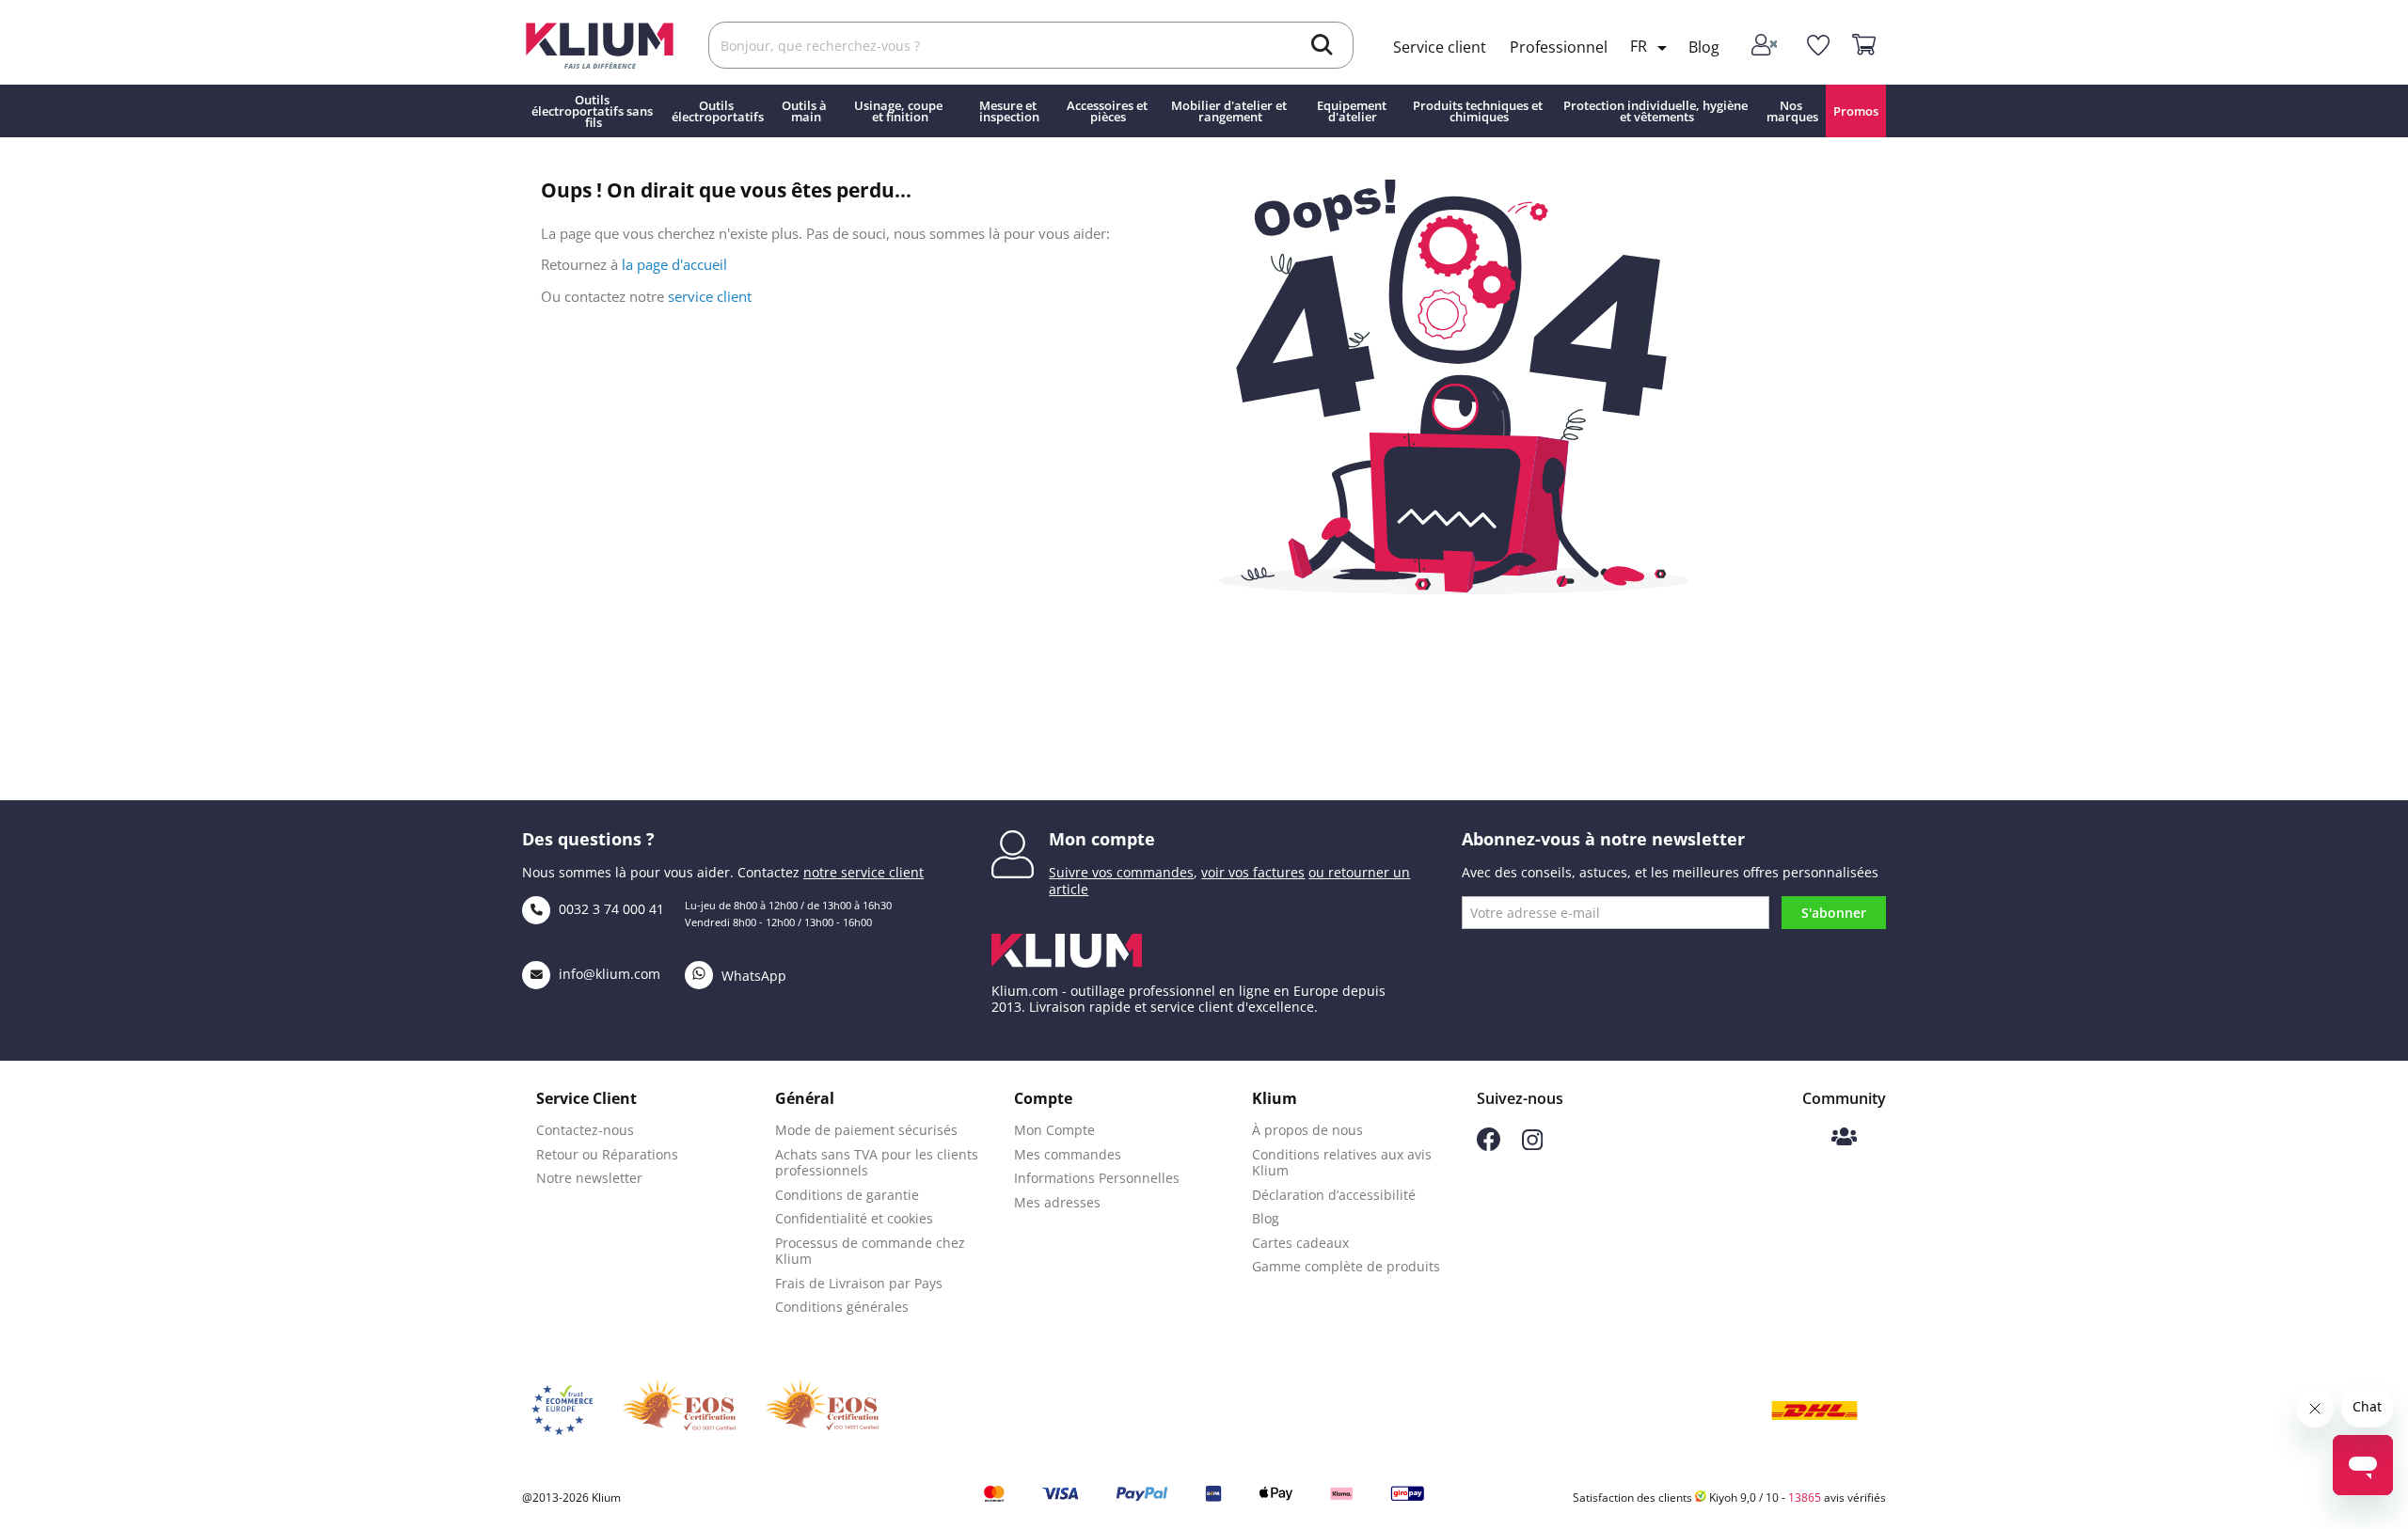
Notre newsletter (589, 1178)
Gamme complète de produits (1346, 1266)
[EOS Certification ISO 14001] (822, 1411)
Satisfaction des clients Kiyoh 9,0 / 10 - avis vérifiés (1729, 1497)
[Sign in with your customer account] (1766, 46)
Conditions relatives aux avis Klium (1342, 1163)
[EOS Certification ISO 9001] (679, 1411)
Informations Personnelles (1097, 1178)
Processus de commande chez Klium (870, 1251)
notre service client (863, 872)
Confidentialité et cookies (854, 1218)
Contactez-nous (585, 1130)
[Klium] (600, 44)
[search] (1322, 47)
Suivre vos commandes (1121, 872)
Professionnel (1559, 47)
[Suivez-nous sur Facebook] (1489, 1146)
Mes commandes (1068, 1154)
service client (710, 296)
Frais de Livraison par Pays (859, 1283)
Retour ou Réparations (607, 1154)
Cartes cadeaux (1300, 1243)
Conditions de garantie (847, 1195)
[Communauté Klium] (1844, 1138)
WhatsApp (752, 976)
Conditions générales (842, 1307)
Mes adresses (1057, 1202)
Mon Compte (1054, 1130)
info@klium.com (610, 974)
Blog (1704, 47)
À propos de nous (1307, 1130)
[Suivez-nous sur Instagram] (1532, 1145)
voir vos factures (1253, 872)
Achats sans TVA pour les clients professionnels (877, 1163)
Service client (1440, 47)
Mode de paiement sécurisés (866, 1130)
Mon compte (1102, 839)
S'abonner (1834, 913)
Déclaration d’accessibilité (1334, 1195)
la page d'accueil (674, 264)
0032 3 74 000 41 (610, 909)
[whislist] (1818, 46)
